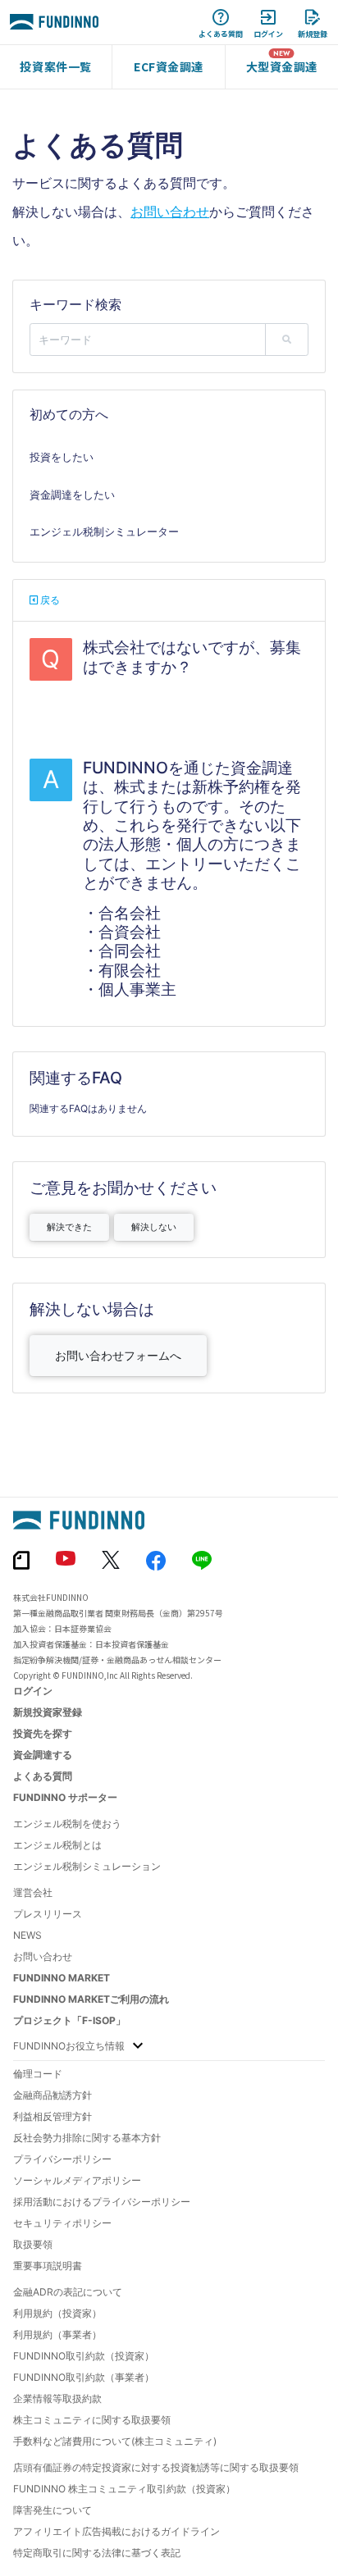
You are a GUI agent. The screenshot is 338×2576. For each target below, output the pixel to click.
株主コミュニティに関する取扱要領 (92, 2420)
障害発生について (53, 2510)
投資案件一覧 (55, 66)
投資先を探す (43, 1733)
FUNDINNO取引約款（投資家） (84, 2356)
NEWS (27, 1935)
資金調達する (43, 1755)
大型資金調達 (282, 66)
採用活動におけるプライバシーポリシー (102, 2202)
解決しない (154, 1227)
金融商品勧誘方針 (53, 2095)
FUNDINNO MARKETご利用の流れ (91, 1999)
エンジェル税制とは (57, 1845)
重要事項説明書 (48, 2266)
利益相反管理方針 (53, 2116)
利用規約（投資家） (57, 2313)
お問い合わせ (170, 212)
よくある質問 (43, 1776)
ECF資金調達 (169, 66)
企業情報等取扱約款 (57, 2398)
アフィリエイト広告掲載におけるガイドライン (116, 2531)
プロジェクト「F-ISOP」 (69, 2020)
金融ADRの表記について (68, 2292)
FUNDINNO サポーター (65, 1797)
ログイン (33, 1691)
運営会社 (33, 1892)
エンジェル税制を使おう (67, 1824)
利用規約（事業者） (57, 2334)
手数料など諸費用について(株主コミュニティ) (115, 2441)
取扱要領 (33, 2244)
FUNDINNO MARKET (62, 1978)
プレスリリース (48, 1914)
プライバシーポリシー (62, 2159)
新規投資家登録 (48, 1712)
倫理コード (38, 2074)
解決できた (69, 1227)
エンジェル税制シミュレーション (87, 1866)
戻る (49, 600)
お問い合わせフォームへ (118, 1355)
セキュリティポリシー (62, 2223)
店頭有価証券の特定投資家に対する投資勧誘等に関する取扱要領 (156, 2467)
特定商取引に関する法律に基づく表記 (97, 2553)
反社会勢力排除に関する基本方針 (87, 2138)
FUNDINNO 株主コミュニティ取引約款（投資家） (124, 2489)
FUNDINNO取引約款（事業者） (84, 2377)
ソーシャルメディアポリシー (77, 2180)
